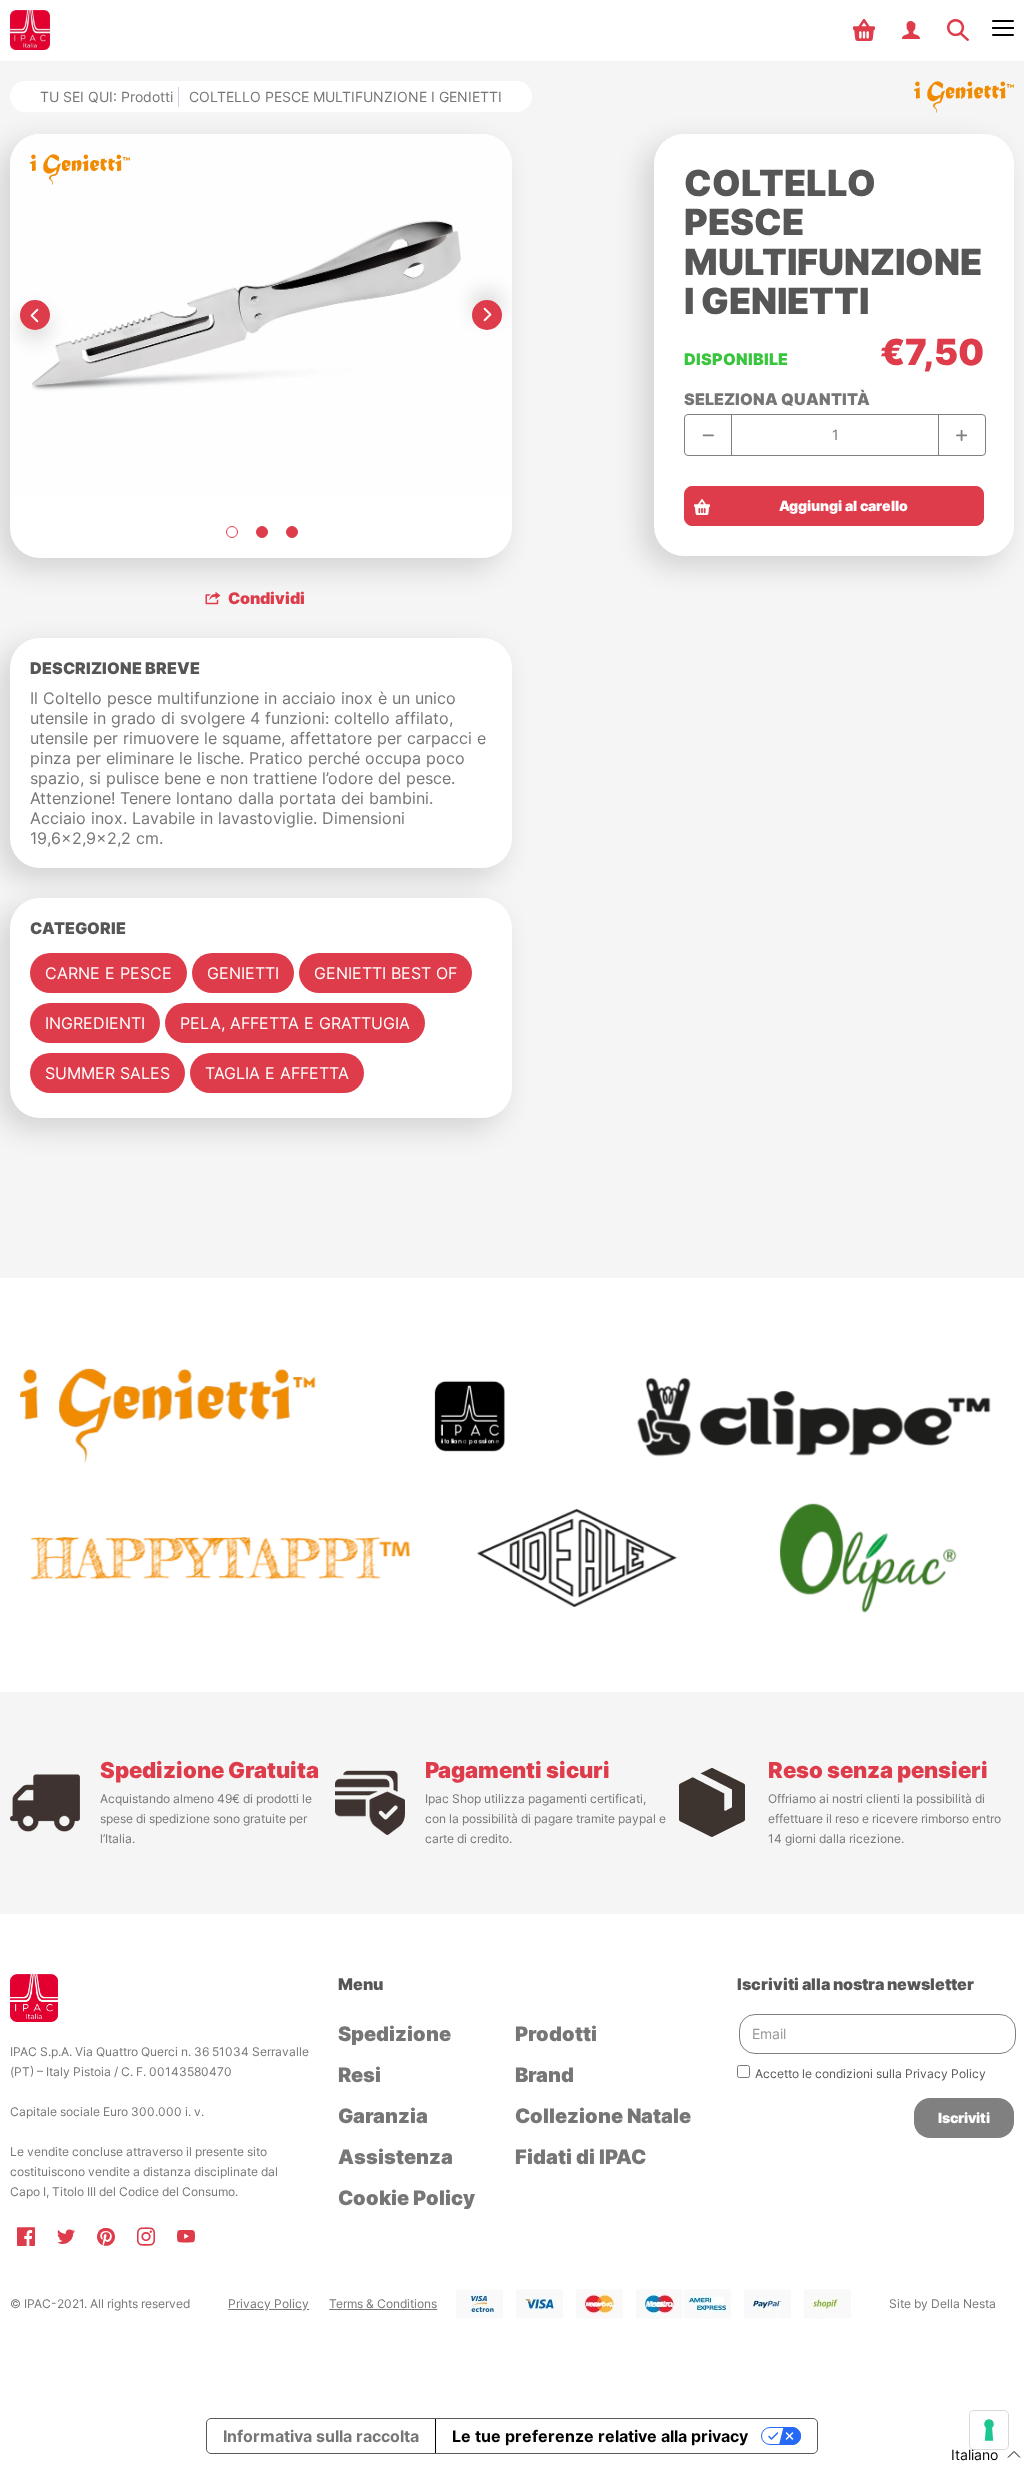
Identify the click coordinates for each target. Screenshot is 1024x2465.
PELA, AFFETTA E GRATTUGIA (295, 1023)
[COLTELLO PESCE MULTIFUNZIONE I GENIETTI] (231, 532)
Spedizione (394, 2034)
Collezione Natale (603, 2116)
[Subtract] (708, 435)
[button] (866, 30)
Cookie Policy (406, 2198)
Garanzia (383, 2116)
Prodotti (147, 96)
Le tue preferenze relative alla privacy (600, 2436)
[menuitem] (866, 30)
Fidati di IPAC (580, 2157)
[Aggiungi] (961, 435)
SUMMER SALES (107, 1073)
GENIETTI (243, 973)
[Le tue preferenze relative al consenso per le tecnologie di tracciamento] (989, 2430)
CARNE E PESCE (108, 973)
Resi (359, 2075)
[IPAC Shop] (30, 30)
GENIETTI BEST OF (385, 973)
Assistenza (395, 2157)
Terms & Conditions (383, 2303)
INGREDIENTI (95, 1023)
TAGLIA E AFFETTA (277, 1073)
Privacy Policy (268, 2303)
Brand (544, 2075)
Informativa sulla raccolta (321, 2436)
